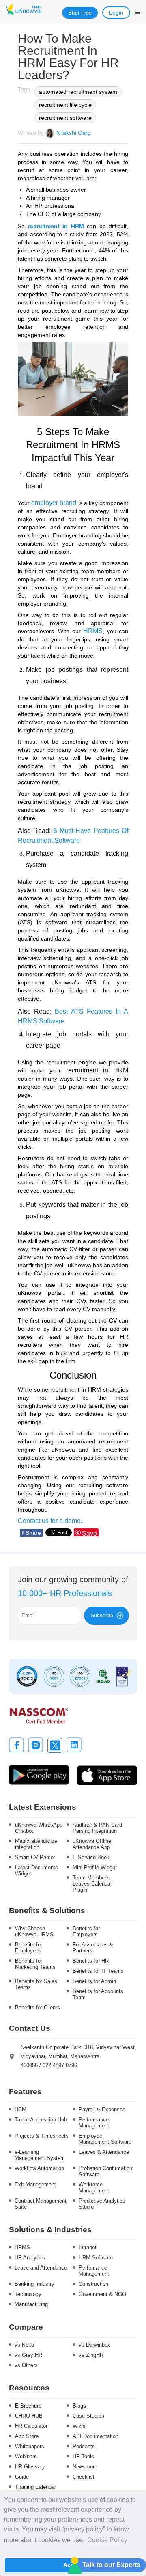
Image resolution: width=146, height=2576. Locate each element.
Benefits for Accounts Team (98, 1994)
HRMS (22, 2247)
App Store (27, 2436)
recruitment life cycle (65, 105)
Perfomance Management (94, 2271)
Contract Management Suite (41, 2204)
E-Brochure (28, 2406)
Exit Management (35, 2184)
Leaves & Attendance (104, 2152)
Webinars (26, 2456)
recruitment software (65, 118)
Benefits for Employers (86, 1931)
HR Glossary (30, 2467)
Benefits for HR (91, 1961)
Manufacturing (31, 2304)
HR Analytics (30, 2258)
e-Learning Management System (40, 2155)
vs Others (26, 2365)
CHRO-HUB (29, 2416)
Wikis (79, 2426)
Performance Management (94, 2123)
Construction (93, 2284)
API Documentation (96, 2436)
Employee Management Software (105, 2139)
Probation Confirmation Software (105, 2171)
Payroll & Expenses (102, 2109)
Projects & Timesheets (42, 2136)
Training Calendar (35, 2487)
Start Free (80, 13)
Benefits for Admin (94, 1981)
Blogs (79, 2406)
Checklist (84, 2477)
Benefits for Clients (38, 2008)
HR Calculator (31, 2426)
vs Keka (24, 2345)
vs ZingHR (91, 2355)
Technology (28, 2294)
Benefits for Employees (29, 1948)
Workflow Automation (39, 2168)
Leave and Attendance (41, 2268)
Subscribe (102, 1616)
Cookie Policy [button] (107, 2540)
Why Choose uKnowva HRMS (34, 1931)
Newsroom (85, 2467)
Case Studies (88, 2416)
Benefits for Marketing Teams (35, 1964)
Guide (22, 2477)
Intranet (88, 2247)
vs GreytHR (28, 2355)
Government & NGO (102, 2294)
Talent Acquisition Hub (41, 2120)
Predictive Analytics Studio (102, 2204)
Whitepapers (30, 2446)
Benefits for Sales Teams (36, 1984)
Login (116, 13)
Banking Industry (34, 2284)
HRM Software (96, 2258)
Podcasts (84, 2446)
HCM (20, 2109)
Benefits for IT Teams (98, 1971)
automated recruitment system (78, 92)
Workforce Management (94, 2188)
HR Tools (83, 2456)
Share (31, 1533)
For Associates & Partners (93, 1948)
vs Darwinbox (94, 2345)
